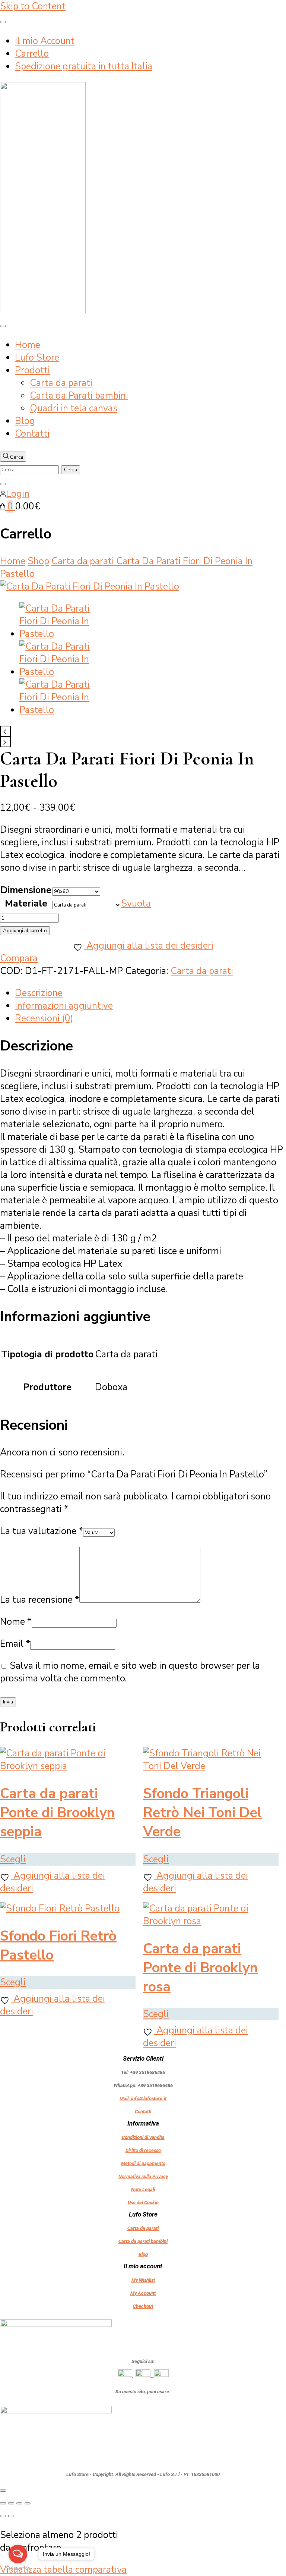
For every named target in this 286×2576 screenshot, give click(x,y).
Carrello (32, 54)
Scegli (13, 1859)
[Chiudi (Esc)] (28, 2503)
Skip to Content (33, 6)
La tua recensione (40, 1600)
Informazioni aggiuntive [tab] (64, 1006)
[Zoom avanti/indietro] (3, 2503)
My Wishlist (143, 2280)
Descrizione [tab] (39, 993)
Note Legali (143, 2189)
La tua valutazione (42, 1531)
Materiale (26, 904)
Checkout (143, 2306)
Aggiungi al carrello (25, 931)
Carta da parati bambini (143, 2241)
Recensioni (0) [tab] (44, 1018)
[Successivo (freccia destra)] (11, 2516)
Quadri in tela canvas (74, 408)
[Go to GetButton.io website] (18, 2568)
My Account (143, 2293)
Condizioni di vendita (143, 2137)
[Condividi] (19, 2503)
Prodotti (32, 370)
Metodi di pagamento (143, 2163)
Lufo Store (37, 358)
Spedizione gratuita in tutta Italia (84, 66)
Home (28, 345)
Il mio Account (45, 41)
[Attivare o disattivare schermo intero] (11, 2503)
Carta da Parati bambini (79, 396)
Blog (25, 421)
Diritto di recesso (143, 2150)
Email (15, 1644)
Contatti (32, 434)
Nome (16, 1622)
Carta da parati (61, 383)
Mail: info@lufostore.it (143, 2099)
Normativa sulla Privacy (143, 2176)
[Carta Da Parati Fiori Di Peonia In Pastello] (90, 587)
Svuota (136, 904)
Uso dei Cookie (143, 2203)
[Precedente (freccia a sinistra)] (3, 2516)
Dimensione (26, 890)
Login (18, 494)
